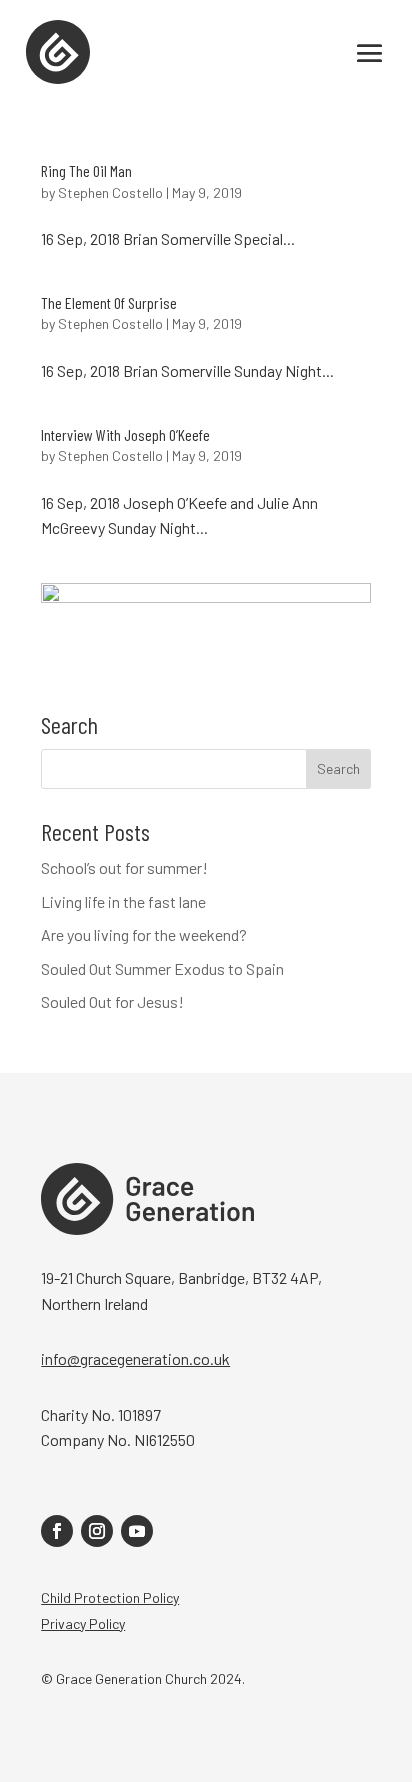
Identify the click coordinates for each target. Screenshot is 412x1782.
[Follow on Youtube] (137, 1531)
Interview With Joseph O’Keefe (125, 434)
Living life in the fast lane (123, 901)
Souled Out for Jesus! (112, 1001)
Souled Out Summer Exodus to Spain (162, 968)
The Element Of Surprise (109, 302)
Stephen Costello (110, 192)
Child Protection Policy (110, 1597)
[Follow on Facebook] (57, 1531)
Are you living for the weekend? (144, 934)
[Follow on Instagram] (97, 1531)
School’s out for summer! (124, 867)
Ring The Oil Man (86, 170)
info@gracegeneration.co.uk (135, 1358)
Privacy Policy (83, 1623)
